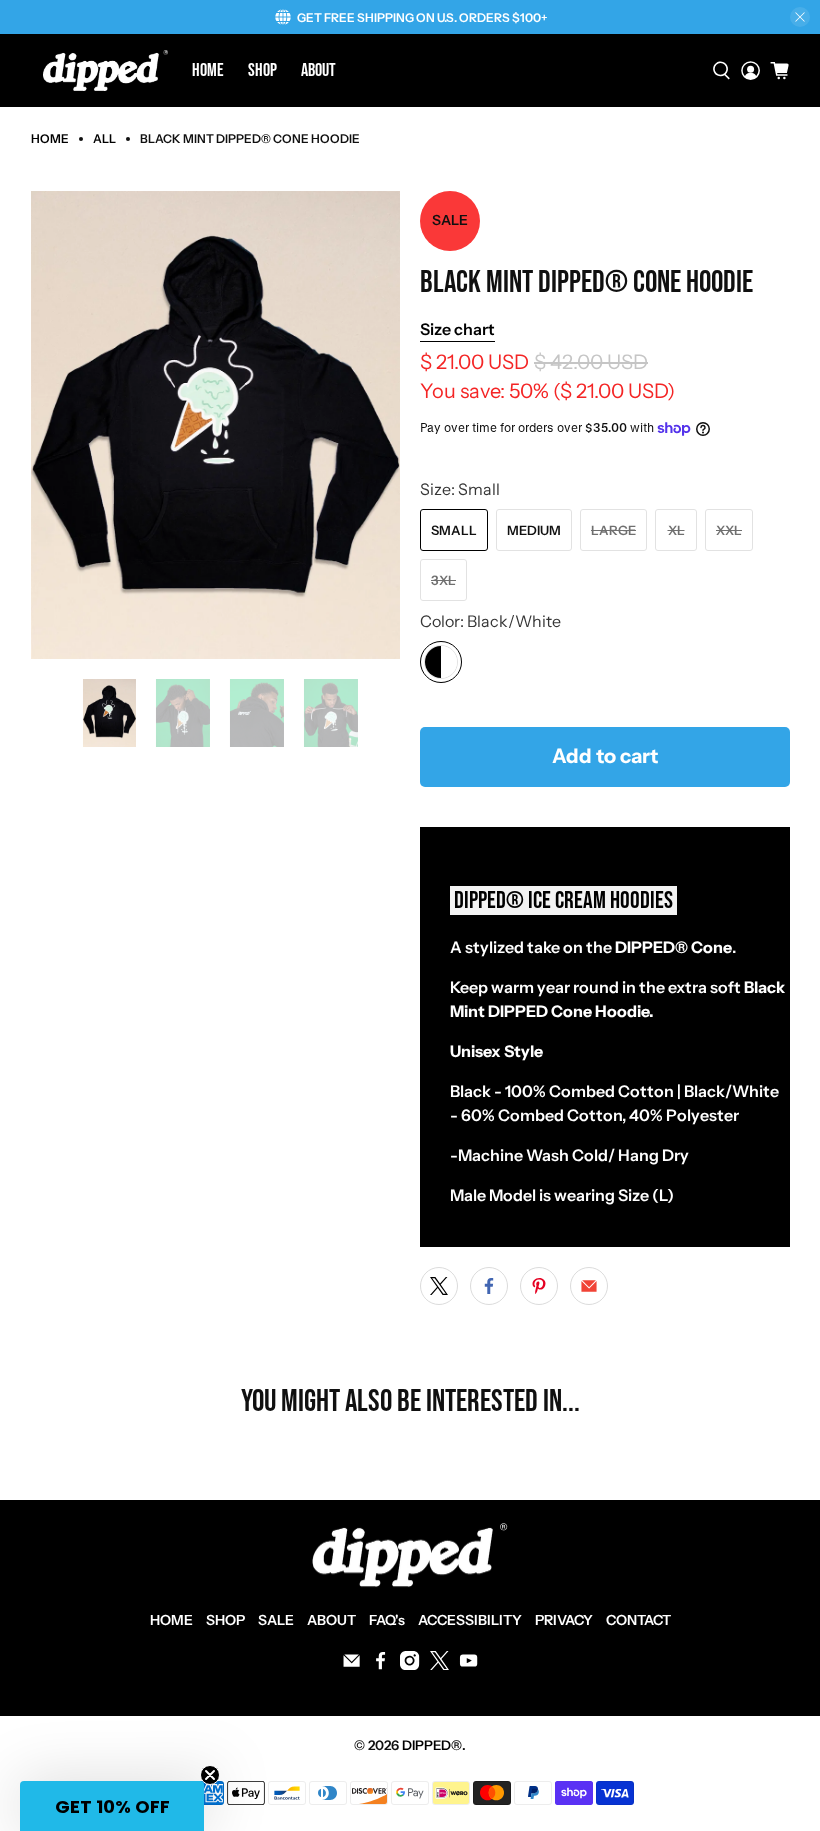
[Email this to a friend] (589, 1286)
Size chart (457, 329)
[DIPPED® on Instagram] (409, 1665)
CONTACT (638, 1620)
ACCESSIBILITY (470, 1620)
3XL (443, 580)
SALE (276, 1620)
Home (208, 70)
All (104, 139)
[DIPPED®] (105, 70)
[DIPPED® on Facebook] (380, 1665)
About (318, 70)
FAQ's (387, 1620)
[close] (800, 17)
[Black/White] (441, 662)
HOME (171, 1620)
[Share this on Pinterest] (539, 1286)
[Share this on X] (439, 1286)
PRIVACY (564, 1620)
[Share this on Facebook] (489, 1286)
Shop (262, 70)
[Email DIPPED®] (351, 1665)
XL (676, 530)
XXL (729, 530)
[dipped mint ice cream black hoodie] (216, 425)
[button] (112, 1806)
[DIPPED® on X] (439, 1665)
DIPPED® (432, 1745)
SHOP (225, 1620)
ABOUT (331, 1620)
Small (454, 530)
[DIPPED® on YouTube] (468, 1665)
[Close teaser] (210, 1775)
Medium (534, 530)
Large (613, 530)
